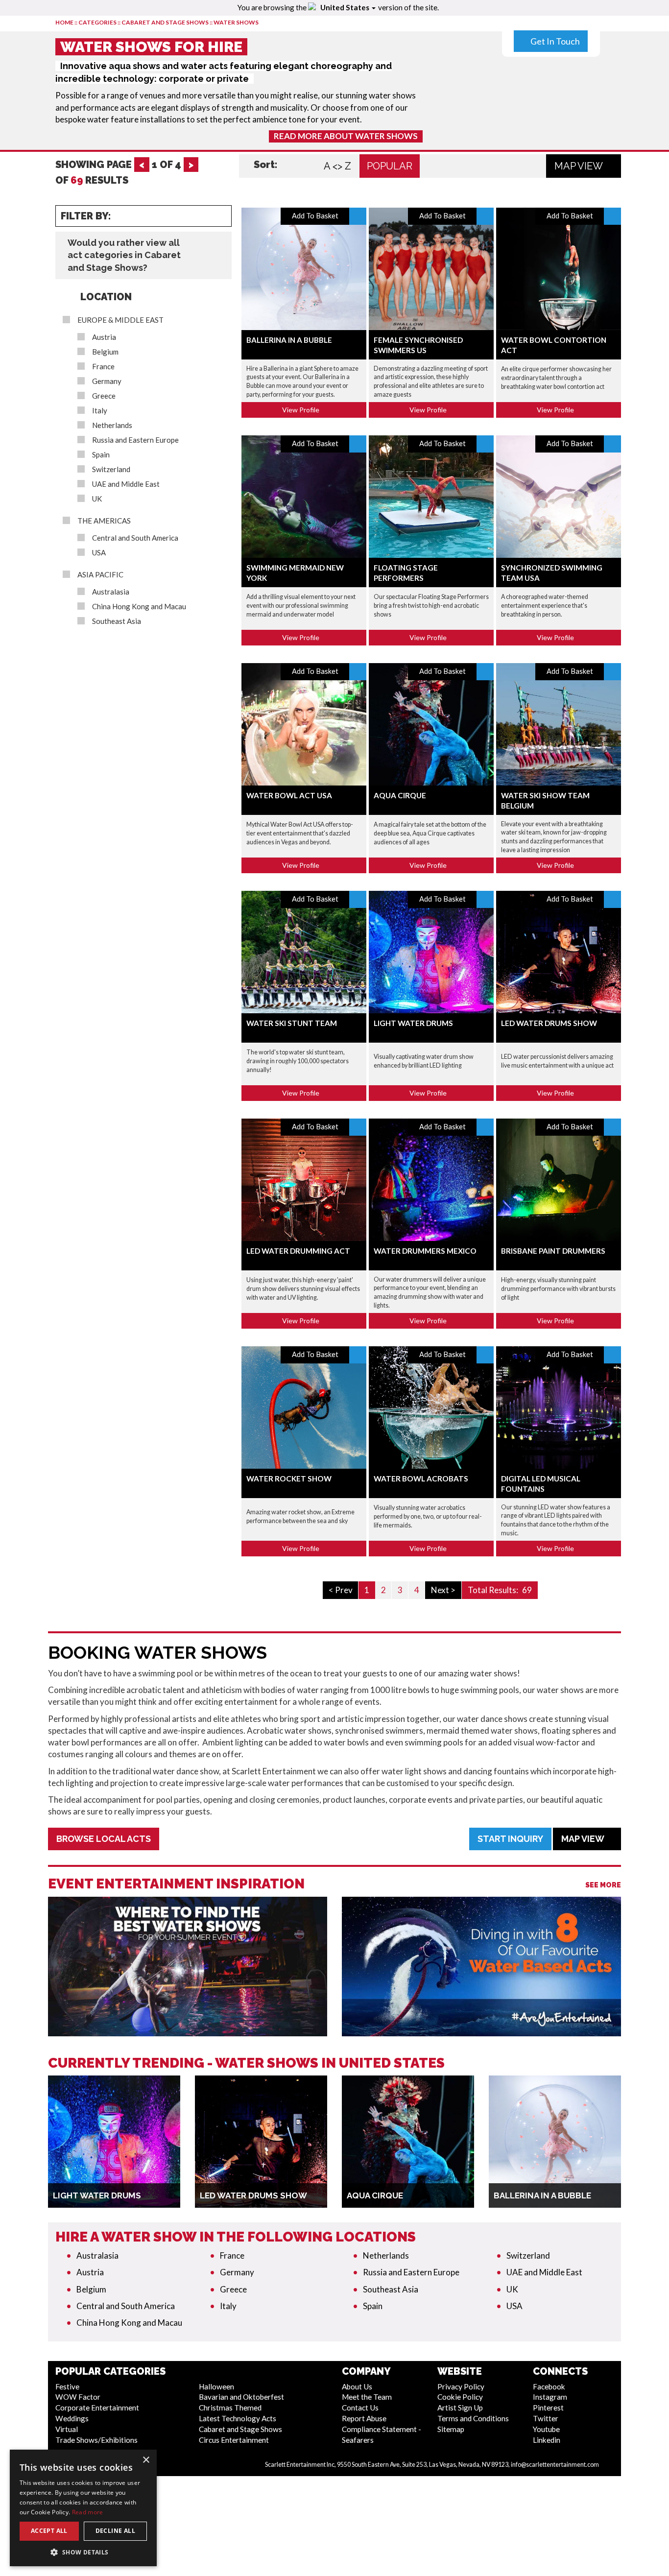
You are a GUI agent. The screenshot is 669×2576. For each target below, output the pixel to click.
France (103, 367)
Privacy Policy (461, 2386)
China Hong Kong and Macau (139, 607)
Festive (67, 2386)
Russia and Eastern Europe (135, 440)
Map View (580, 166)
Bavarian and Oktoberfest (241, 2397)
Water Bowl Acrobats (421, 1479)
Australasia (111, 592)
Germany (107, 381)
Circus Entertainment (234, 2440)
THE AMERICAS (104, 521)
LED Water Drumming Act (298, 1251)
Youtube (546, 2429)
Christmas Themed (230, 2408)
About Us (357, 2386)
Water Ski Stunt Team (292, 1023)
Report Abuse (364, 2418)
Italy (100, 411)
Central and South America (135, 538)
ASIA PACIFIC (100, 575)
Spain (101, 455)
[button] (83, 2552)
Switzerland (111, 469)
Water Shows (236, 22)
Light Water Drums (413, 1023)
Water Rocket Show (289, 1479)
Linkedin (547, 2440)
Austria (104, 337)
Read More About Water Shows (346, 136)
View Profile (301, 410)
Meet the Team (367, 2397)
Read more (88, 2512)
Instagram (550, 2397)
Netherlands (112, 425)
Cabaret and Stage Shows (165, 22)
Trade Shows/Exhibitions (96, 2440)
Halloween (216, 2386)
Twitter (546, 2418)
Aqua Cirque (400, 795)
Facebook (549, 2386)
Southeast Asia (117, 621)
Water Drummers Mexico (425, 1251)
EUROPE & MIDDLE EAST (120, 320)
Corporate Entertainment (97, 2408)
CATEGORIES (97, 22)
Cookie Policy (460, 2397)
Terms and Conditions (473, 2418)
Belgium (105, 352)
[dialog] (83, 2508)
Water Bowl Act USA (289, 795)
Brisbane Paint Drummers (553, 1251)
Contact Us (360, 2408)
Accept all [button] (49, 2531)
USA (99, 553)
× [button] (146, 2460)
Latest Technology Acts (238, 2418)
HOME (64, 22)
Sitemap (451, 2429)
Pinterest (548, 2408)
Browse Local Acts (104, 1839)
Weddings (72, 2418)
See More (603, 1885)
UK (97, 499)
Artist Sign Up (460, 2408)
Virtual (67, 2429)
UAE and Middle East (126, 484)
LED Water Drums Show (549, 1023)
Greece (104, 396)
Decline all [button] (115, 2531)
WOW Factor (78, 2397)
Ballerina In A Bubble (289, 340)
